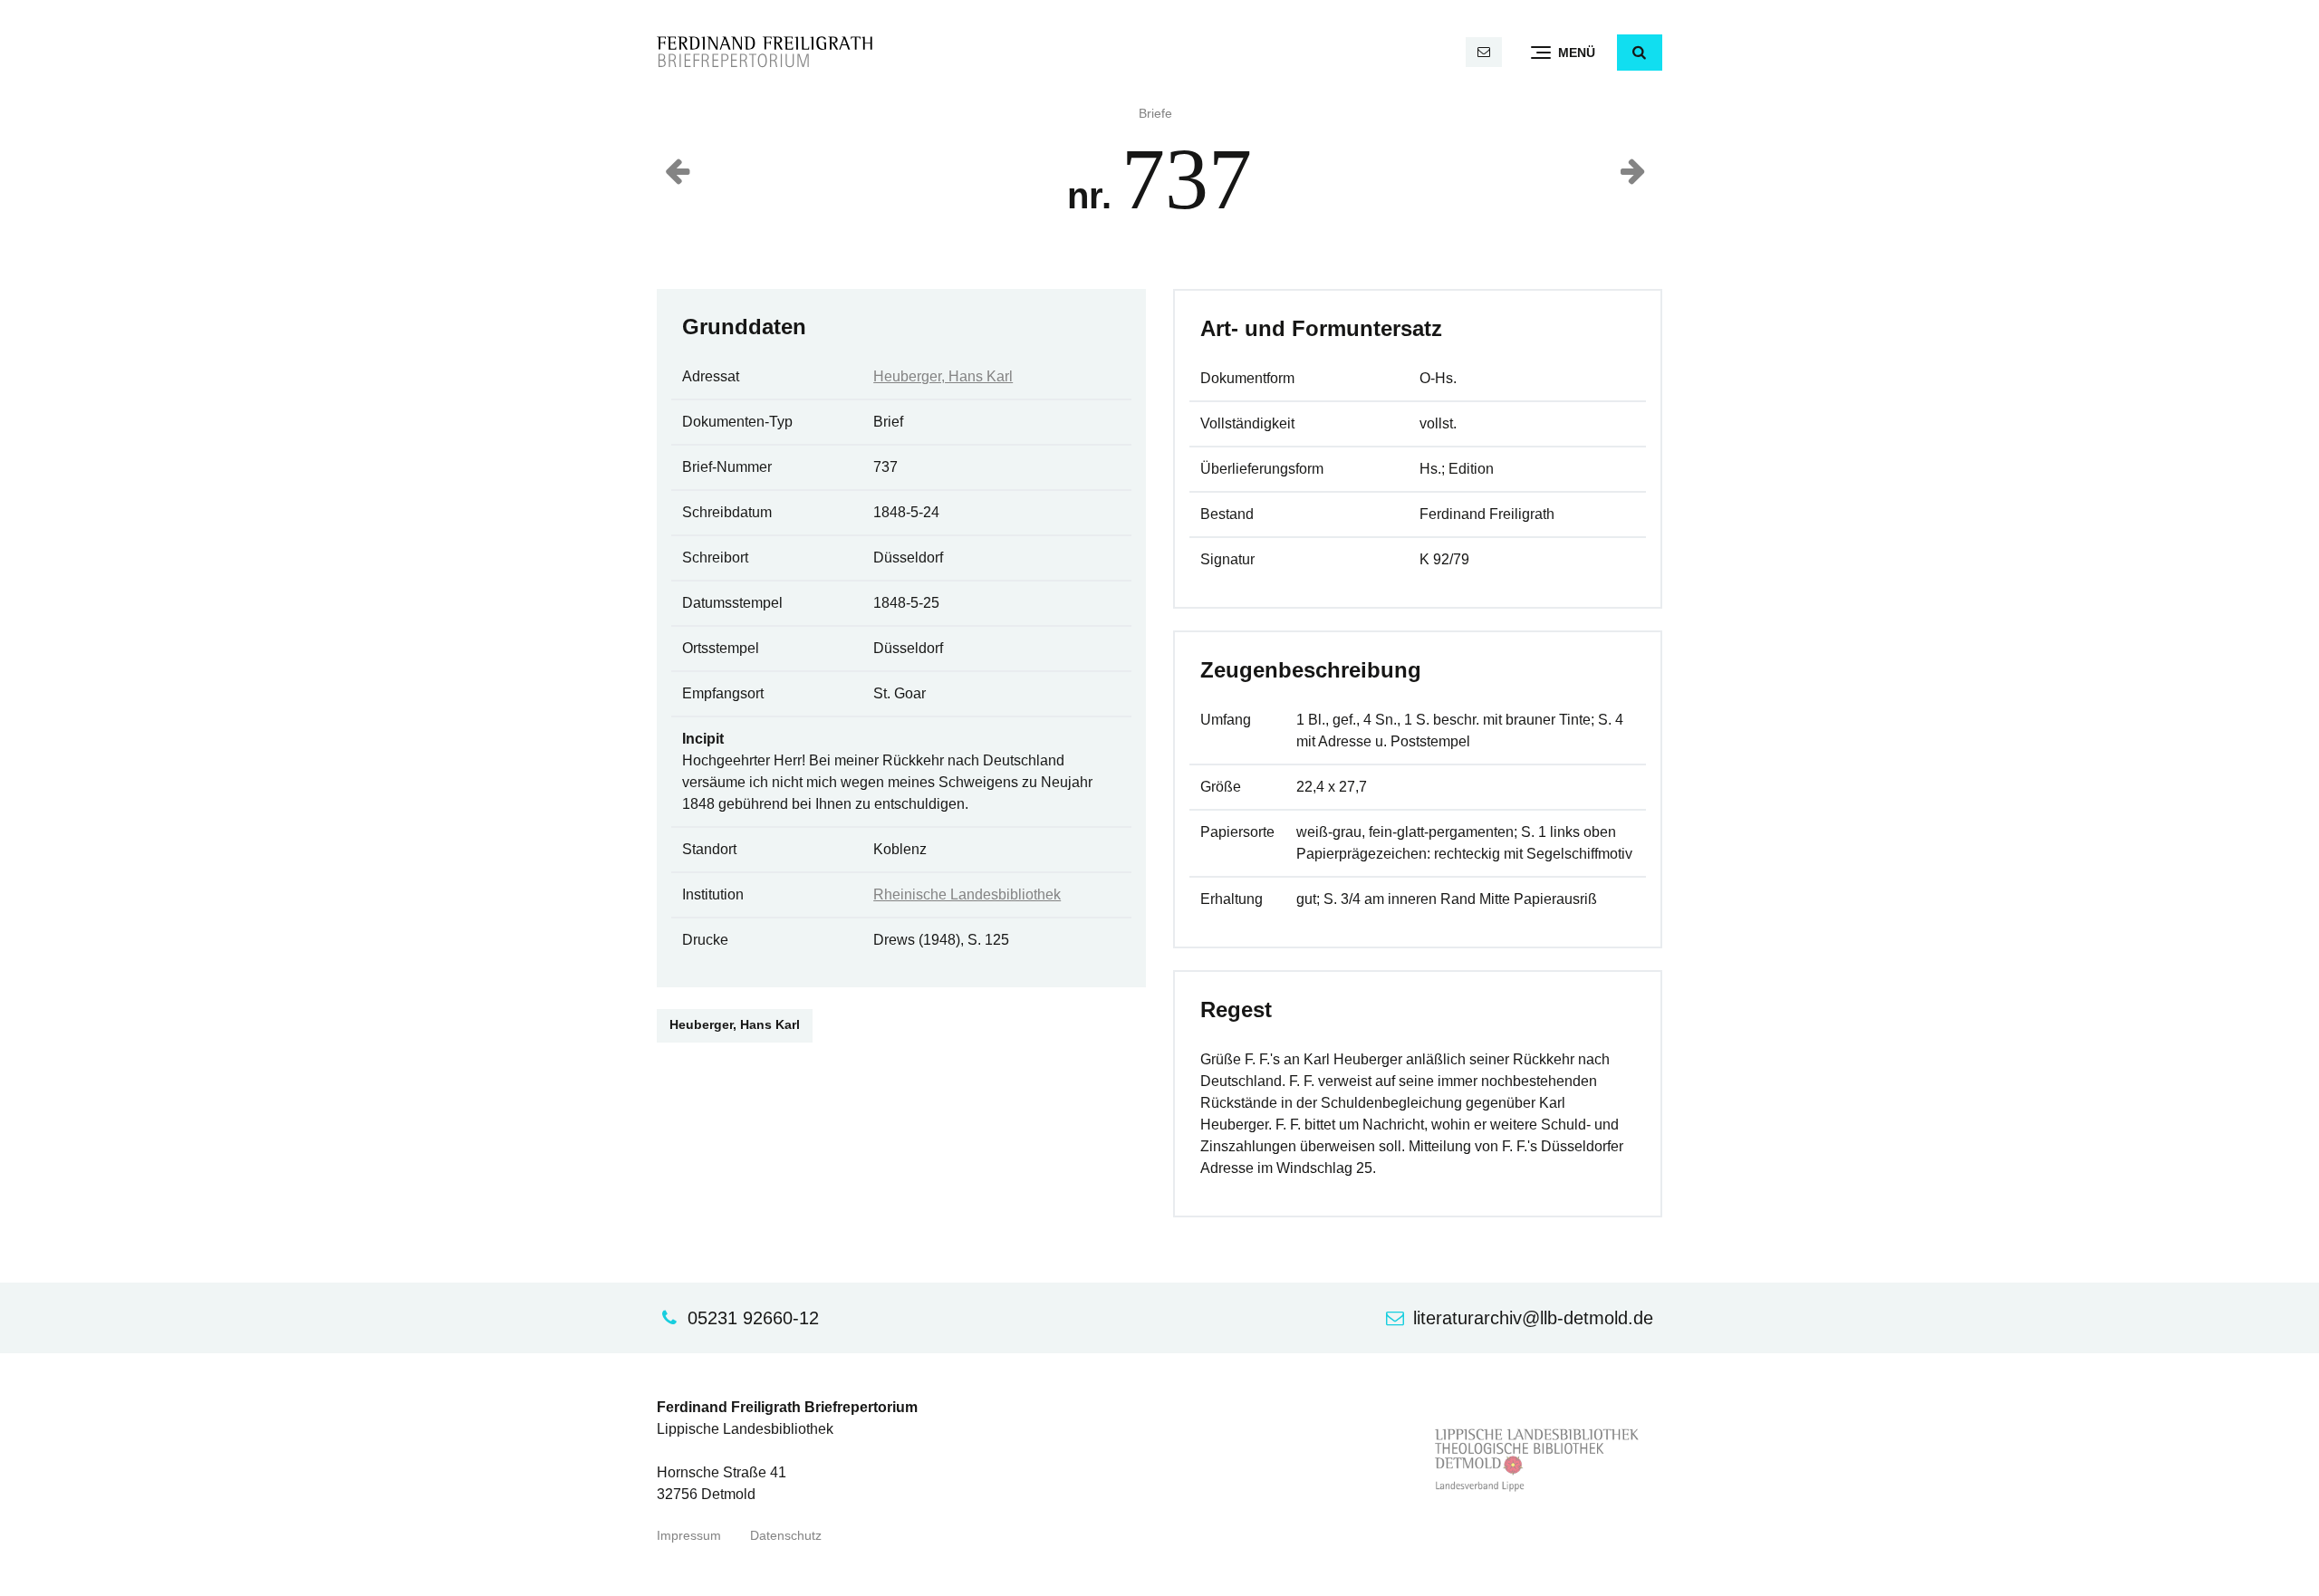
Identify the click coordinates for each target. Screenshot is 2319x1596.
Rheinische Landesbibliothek (967, 894)
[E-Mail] (1484, 52)
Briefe (1155, 114)
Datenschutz (786, 1536)
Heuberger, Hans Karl (943, 376)
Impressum (689, 1536)
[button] (1640, 53)
